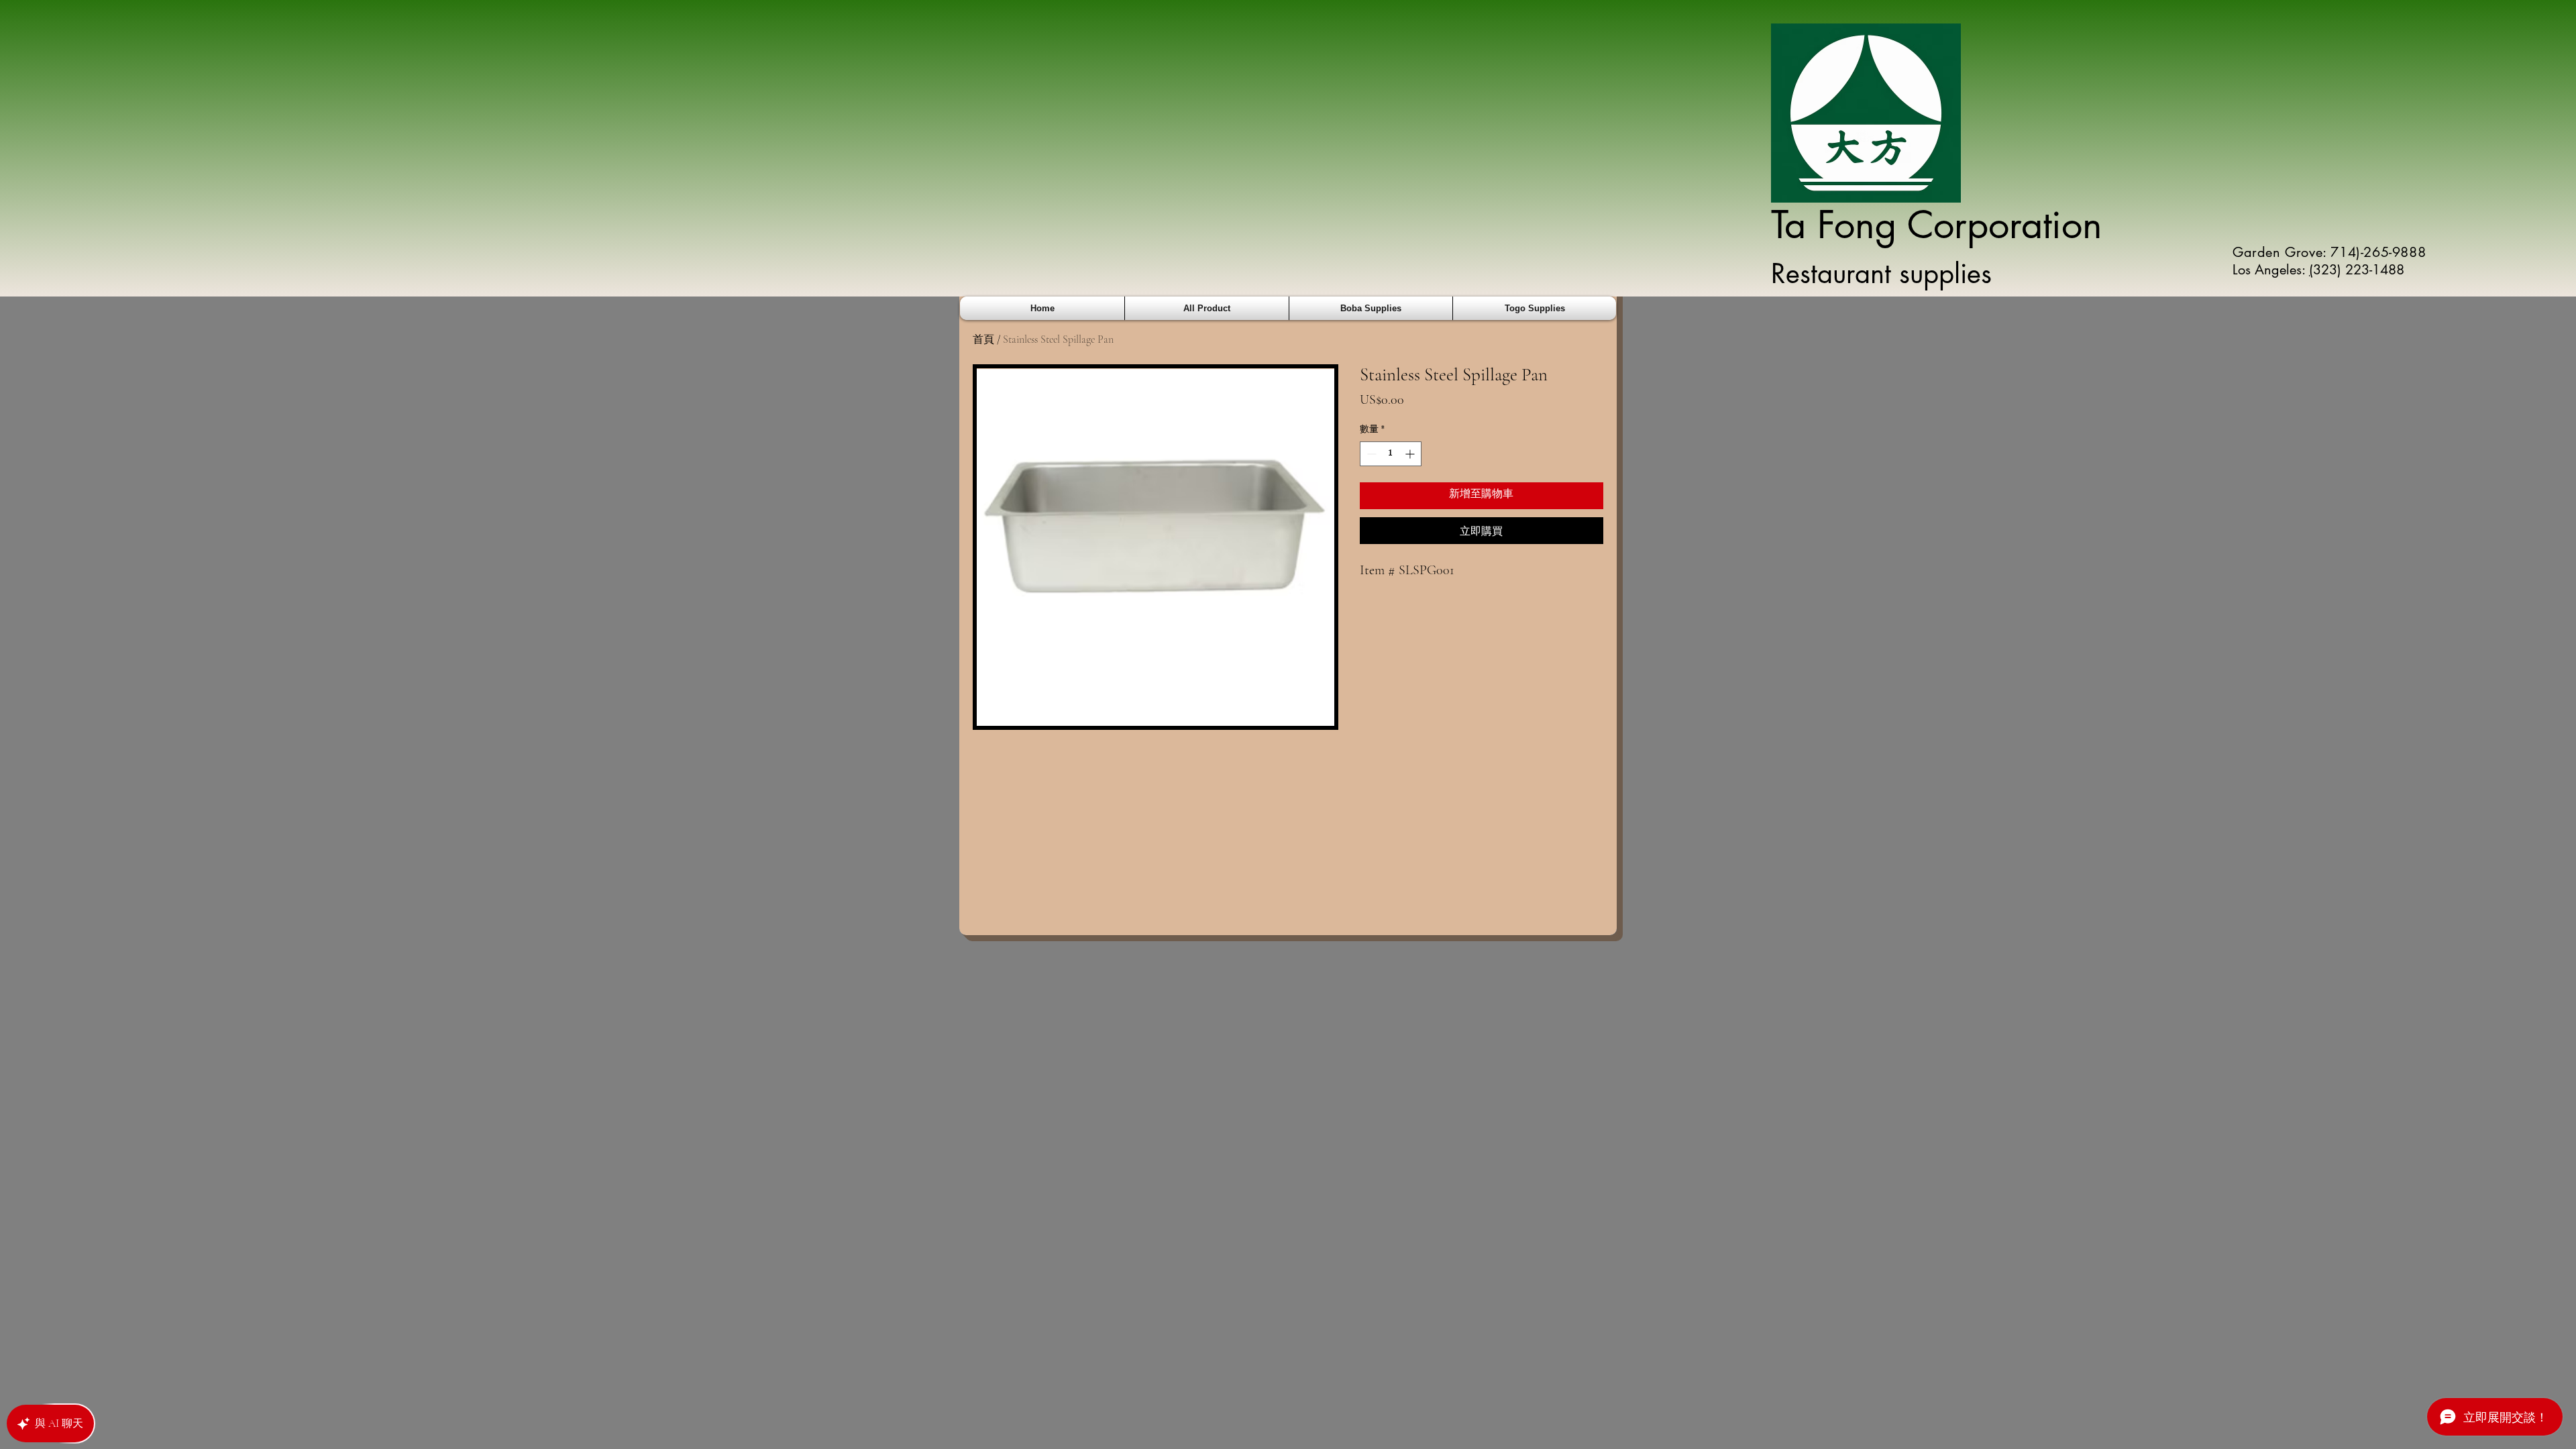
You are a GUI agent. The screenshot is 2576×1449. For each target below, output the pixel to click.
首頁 (983, 339)
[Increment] (1411, 454)
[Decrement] (1370, 454)
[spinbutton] (1391, 454)
